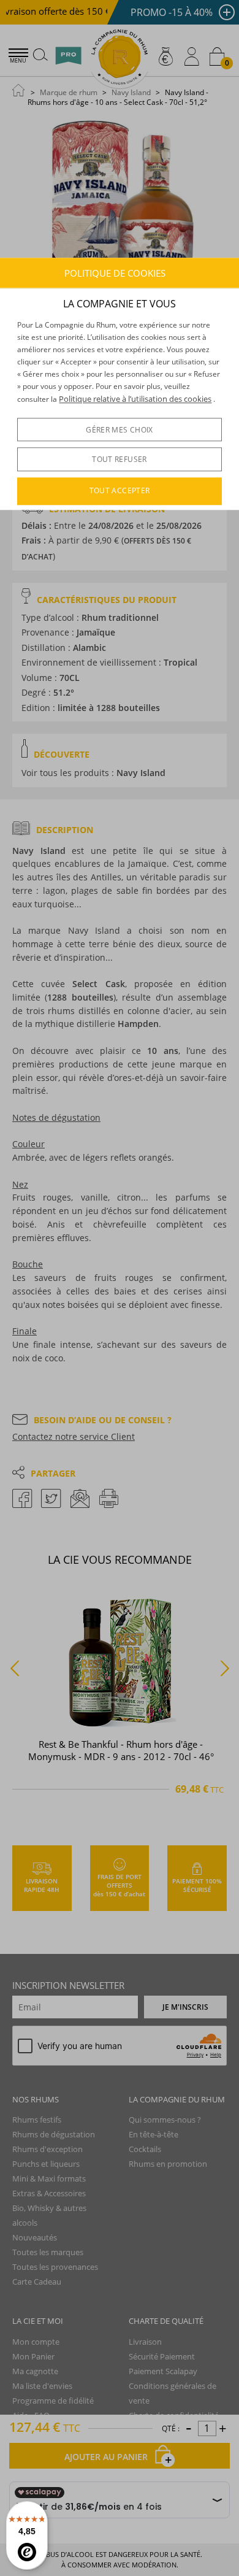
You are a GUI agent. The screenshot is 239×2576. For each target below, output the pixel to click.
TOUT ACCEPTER (120, 491)
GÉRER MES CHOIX (119, 430)
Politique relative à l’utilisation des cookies (135, 399)
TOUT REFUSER (119, 459)
